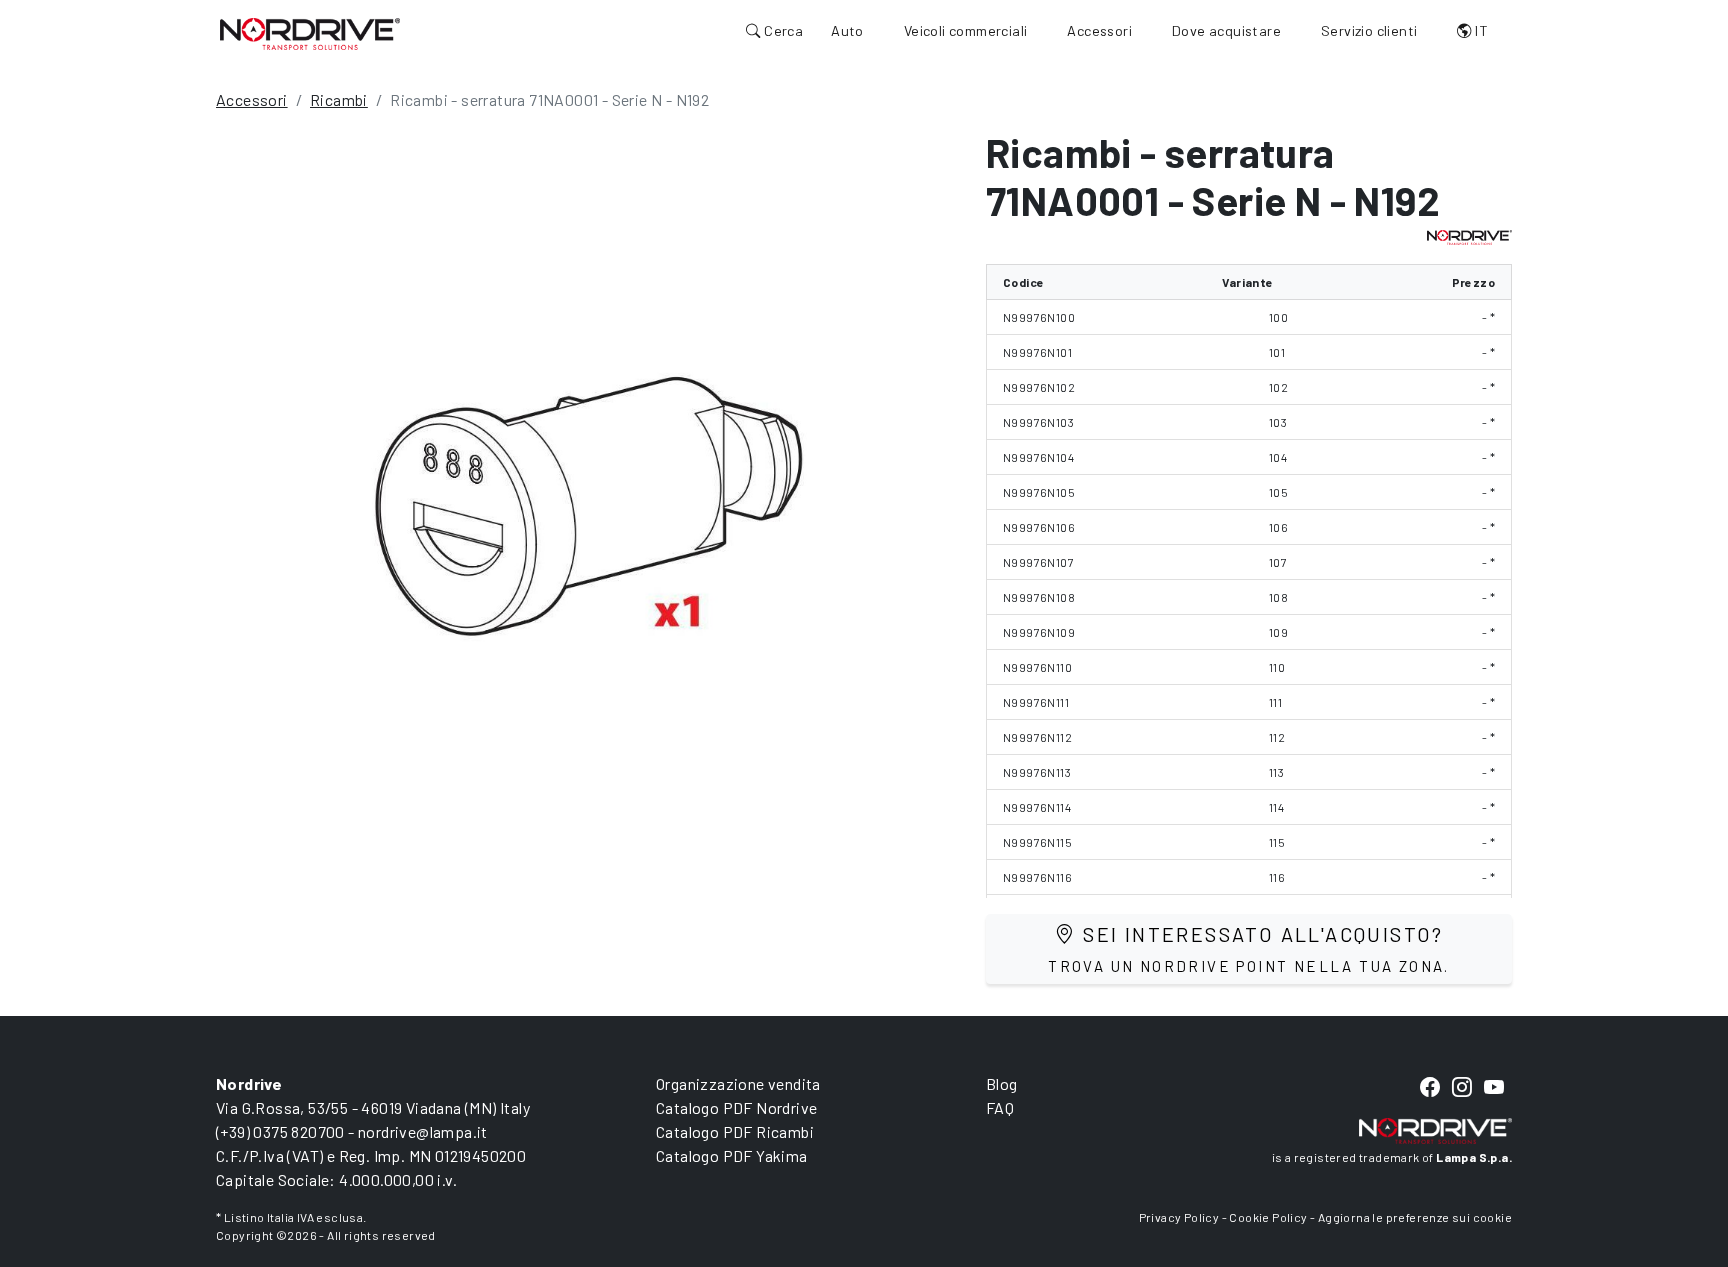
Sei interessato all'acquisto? (1249, 948)
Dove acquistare (1226, 30)
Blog (1002, 1083)
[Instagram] (1462, 1088)
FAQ (1000, 1107)
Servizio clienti (1369, 30)
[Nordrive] (310, 33)
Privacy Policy (1179, 1217)
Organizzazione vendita (738, 1083)
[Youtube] (1494, 1088)
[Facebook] (1430, 1088)
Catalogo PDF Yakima (732, 1155)
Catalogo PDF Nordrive (736, 1107)
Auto (847, 30)
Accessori (1099, 30)
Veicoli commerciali (966, 30)
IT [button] (1480, 30)
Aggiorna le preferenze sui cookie (1415, 1217)
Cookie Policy (1268, 1217)
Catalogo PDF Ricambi (735, 1131)
